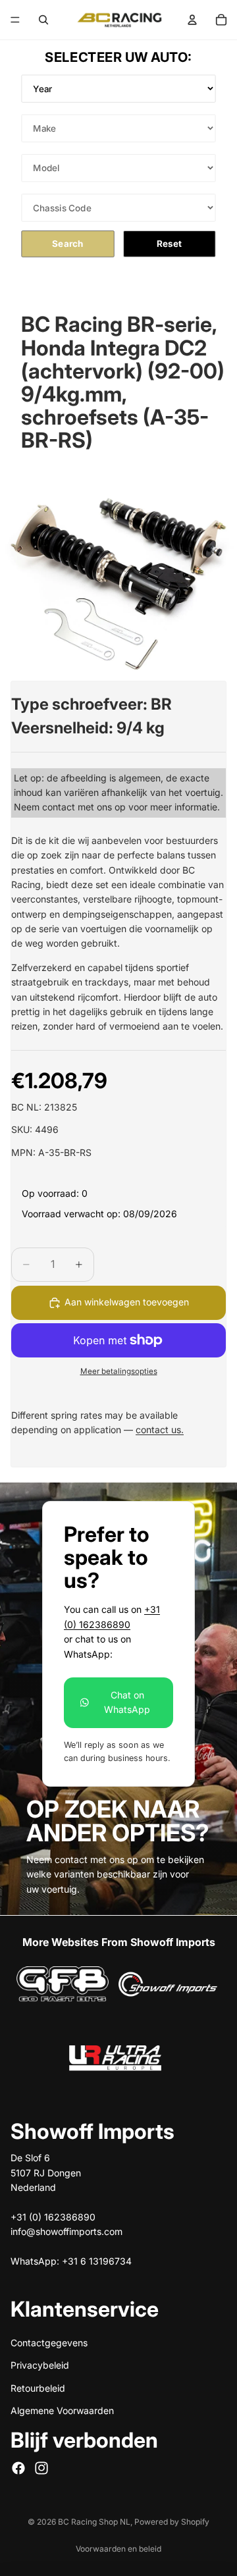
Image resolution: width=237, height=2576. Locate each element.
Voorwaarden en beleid (118, 2549)
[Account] (192, 20)
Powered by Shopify (172, 2522)
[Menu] (15, 20)
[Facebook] (18, 2467)
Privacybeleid (40, 2365)
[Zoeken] (43, 20)
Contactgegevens (49, 2342)
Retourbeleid (38, 2387)
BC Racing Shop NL (94, 2522)
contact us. (160, 1430)
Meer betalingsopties (119, 1371)
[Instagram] (41, 2467)
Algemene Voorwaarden (62, 2410)
